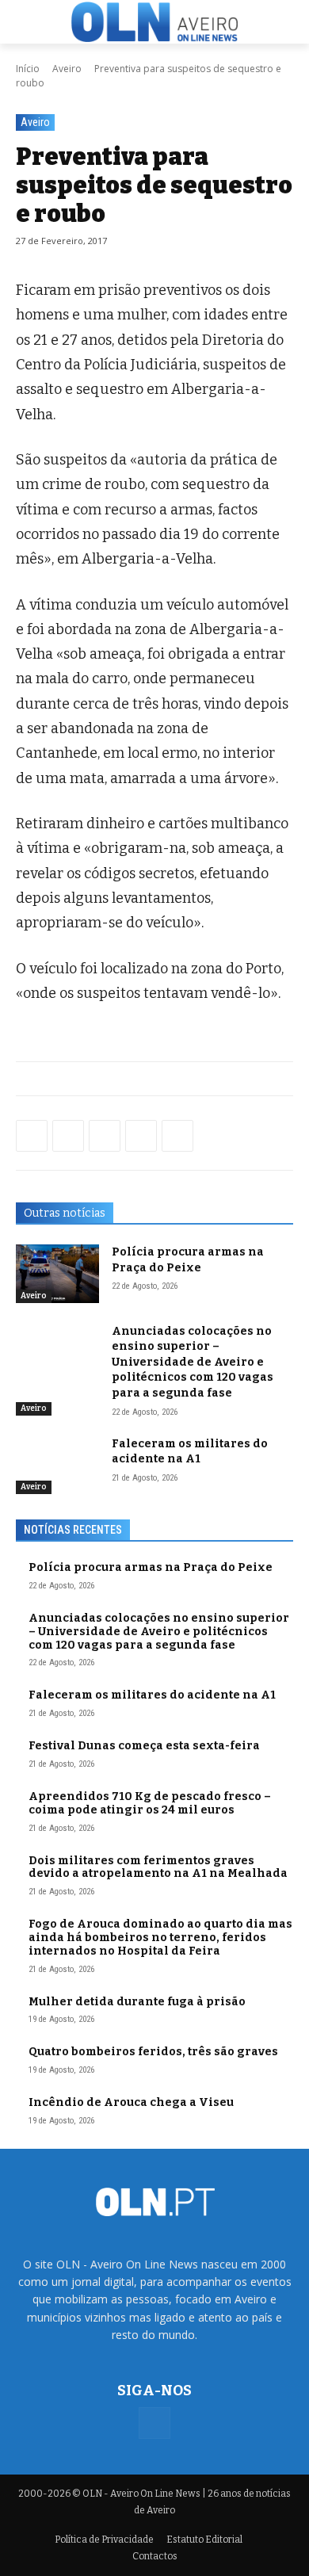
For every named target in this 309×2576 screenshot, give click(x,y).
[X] (105, 1136)
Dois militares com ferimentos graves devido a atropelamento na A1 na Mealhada (158, 1867)
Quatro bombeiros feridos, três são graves (153, 2052)
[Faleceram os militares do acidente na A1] (57, 1466)
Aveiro (67, 69)
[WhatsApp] (68, 1136)
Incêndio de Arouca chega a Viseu (131, 2102)
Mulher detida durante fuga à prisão (137, 2002)
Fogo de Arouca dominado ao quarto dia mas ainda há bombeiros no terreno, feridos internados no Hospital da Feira (160, 1938)
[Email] (177, 1136)
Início (28, 69)
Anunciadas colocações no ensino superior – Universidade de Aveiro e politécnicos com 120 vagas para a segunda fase (193, 1362)
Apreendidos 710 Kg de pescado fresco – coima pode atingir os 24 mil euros (150, 1803)
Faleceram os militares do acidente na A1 (152, 1695)
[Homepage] (154, 22)
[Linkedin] (141, 1136)
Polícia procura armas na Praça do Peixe (151, 1567)
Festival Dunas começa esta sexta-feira (144, 1746)
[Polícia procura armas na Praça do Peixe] (57, 1274)
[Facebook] (32, 1136)
